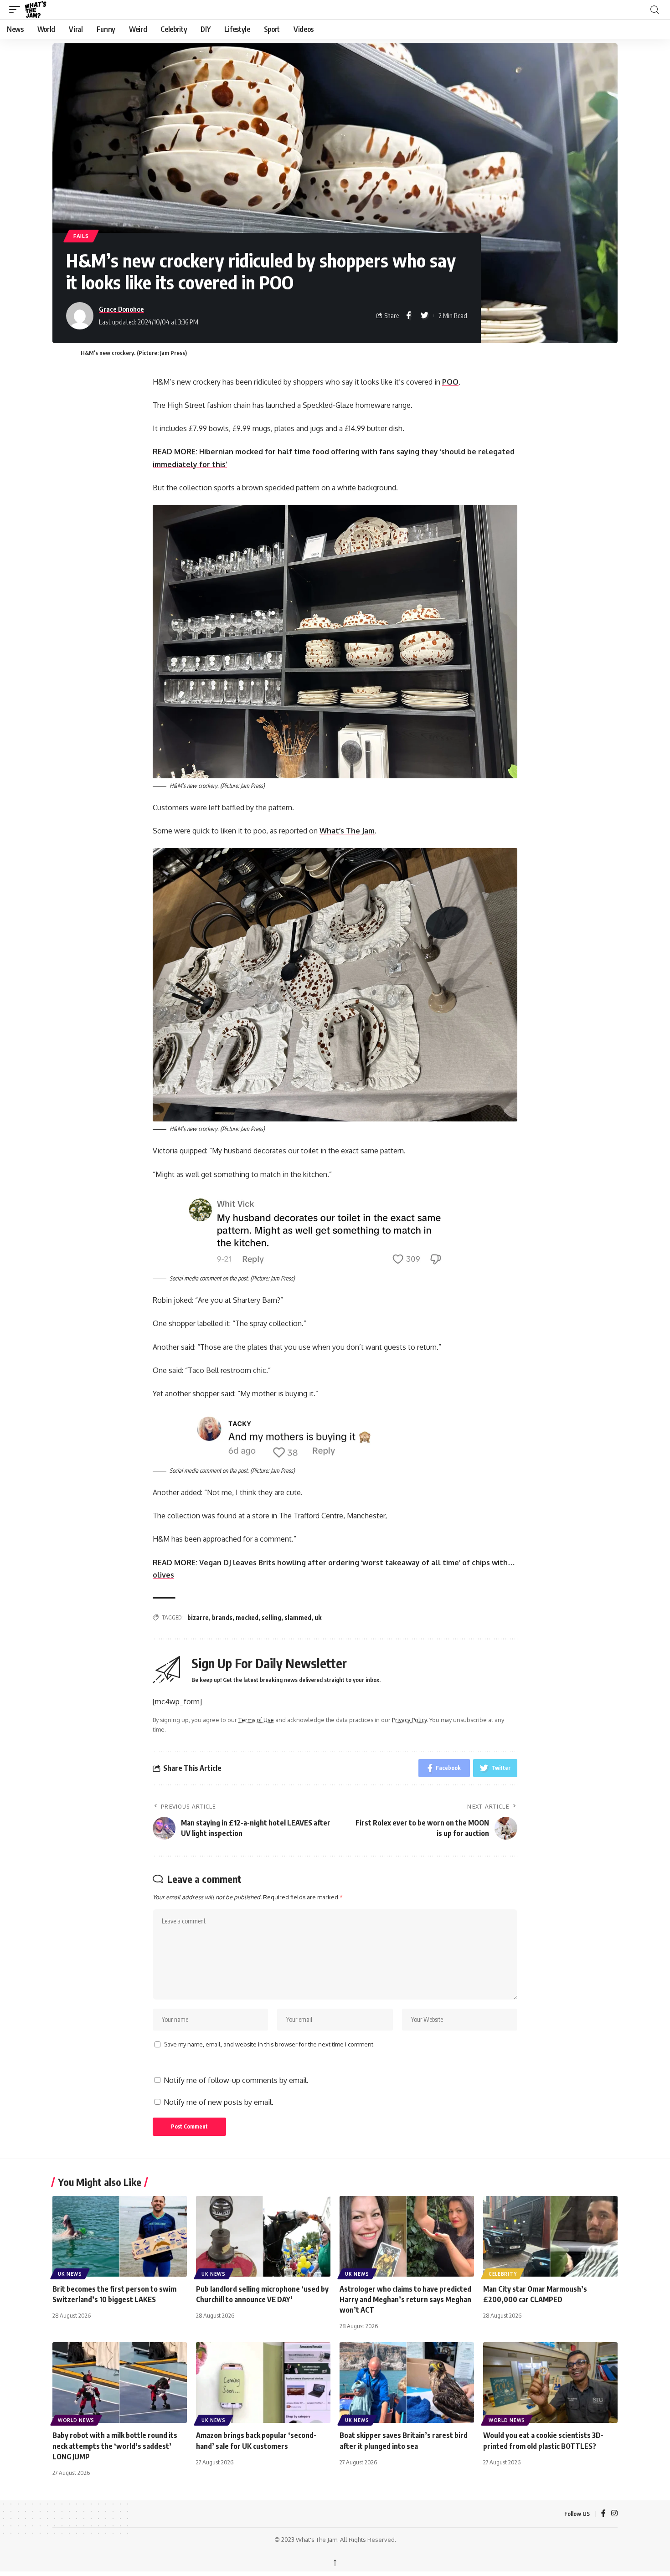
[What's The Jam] (41, 10)
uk (318, 1617)
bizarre (198, 1617)
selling (271, 1617)
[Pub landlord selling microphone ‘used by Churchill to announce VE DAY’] (263, 2236)
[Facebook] (603, 2514)
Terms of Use (256, 1720)
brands (222, 1617)
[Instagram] (614, 2514)
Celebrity (502, 2274)
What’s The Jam (347, 831)
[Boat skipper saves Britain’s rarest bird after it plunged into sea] (407, 2383)
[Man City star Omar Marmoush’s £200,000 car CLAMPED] (550, 2236)
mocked (247, 1617)
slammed (298, 1617)
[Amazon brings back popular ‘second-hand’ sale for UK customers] (263, 2383)
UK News (70, 2274)
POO (450, 382)
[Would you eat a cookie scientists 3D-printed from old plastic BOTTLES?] (550, 2383)
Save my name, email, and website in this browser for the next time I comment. (269, 2044)
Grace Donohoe (121, 309)
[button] (17, 10)
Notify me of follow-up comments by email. (236, 2080)
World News (76, 2420)
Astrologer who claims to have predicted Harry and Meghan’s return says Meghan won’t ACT (405, 2299)
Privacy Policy (409, 1720)
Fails (81, 236)
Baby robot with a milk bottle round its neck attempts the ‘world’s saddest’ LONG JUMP (115, 2446)
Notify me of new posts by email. (219, 2102)
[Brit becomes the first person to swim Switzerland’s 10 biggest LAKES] (120, 2236)
